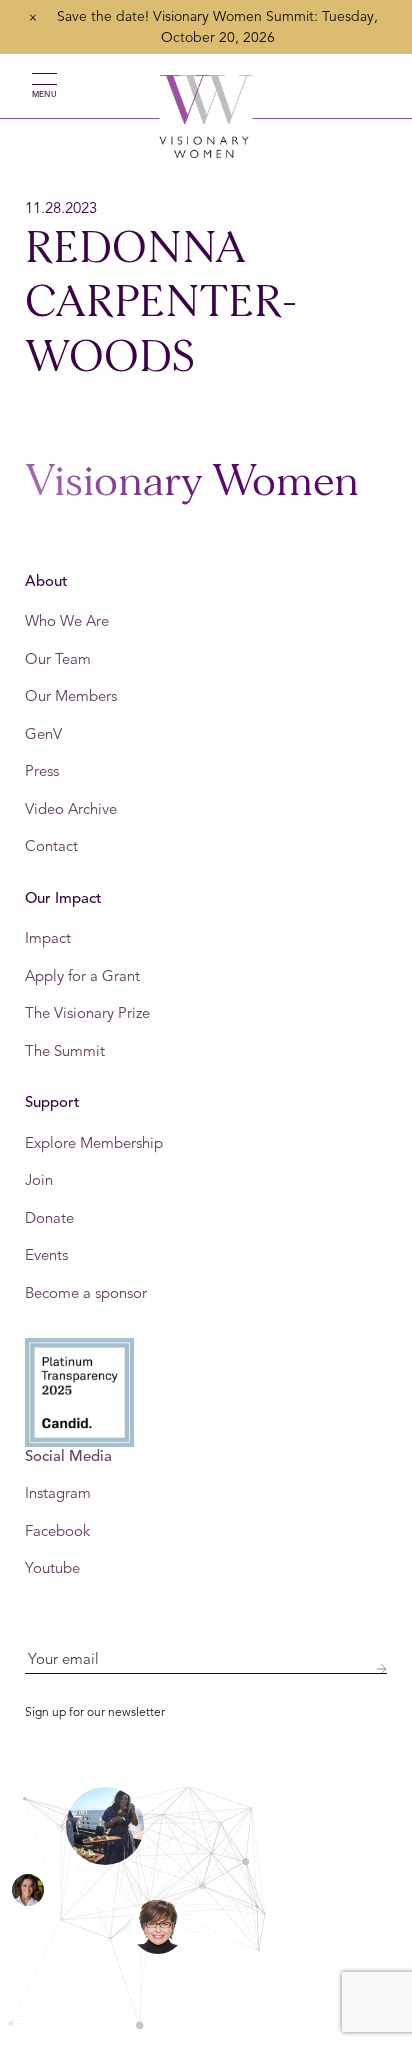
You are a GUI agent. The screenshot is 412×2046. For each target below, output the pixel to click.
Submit (381, 1669)
